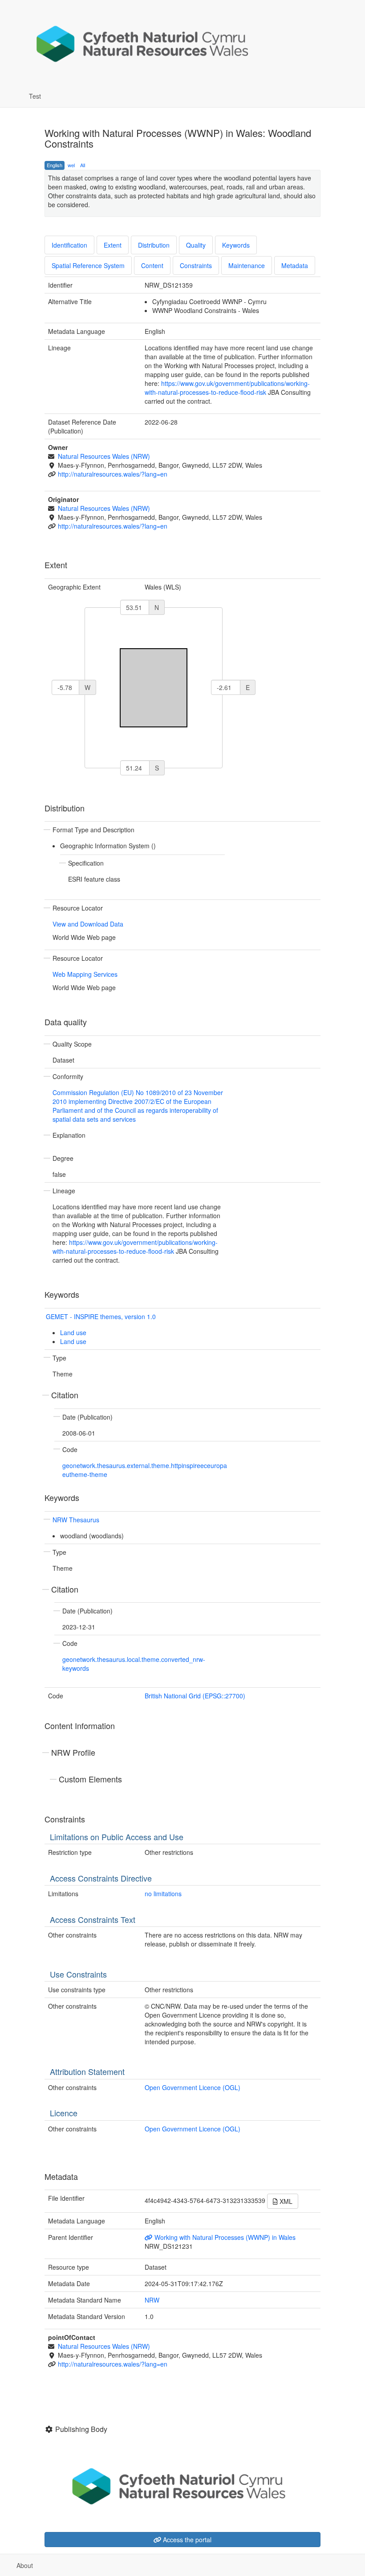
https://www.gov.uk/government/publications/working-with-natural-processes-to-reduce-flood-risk (227, 388)
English (55, 165)
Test (35, 96)
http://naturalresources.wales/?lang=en (113, 474)
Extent (113, 245)
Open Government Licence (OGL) (193, 2087)
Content (152, 265)
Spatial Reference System (88, 265)
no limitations (163, 1894)
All (83, 165)
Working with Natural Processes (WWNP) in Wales (224, 2237)
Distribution (154, 245)
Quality (196, 245)
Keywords (236, 245)
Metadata (295, 265)
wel (71, 165)
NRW (152, 2300)
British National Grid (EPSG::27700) (195, 1696)
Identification (69, 245)
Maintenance (247, 265)
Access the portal (186, 2540)
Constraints (196, 265)
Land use (73, 1332)
